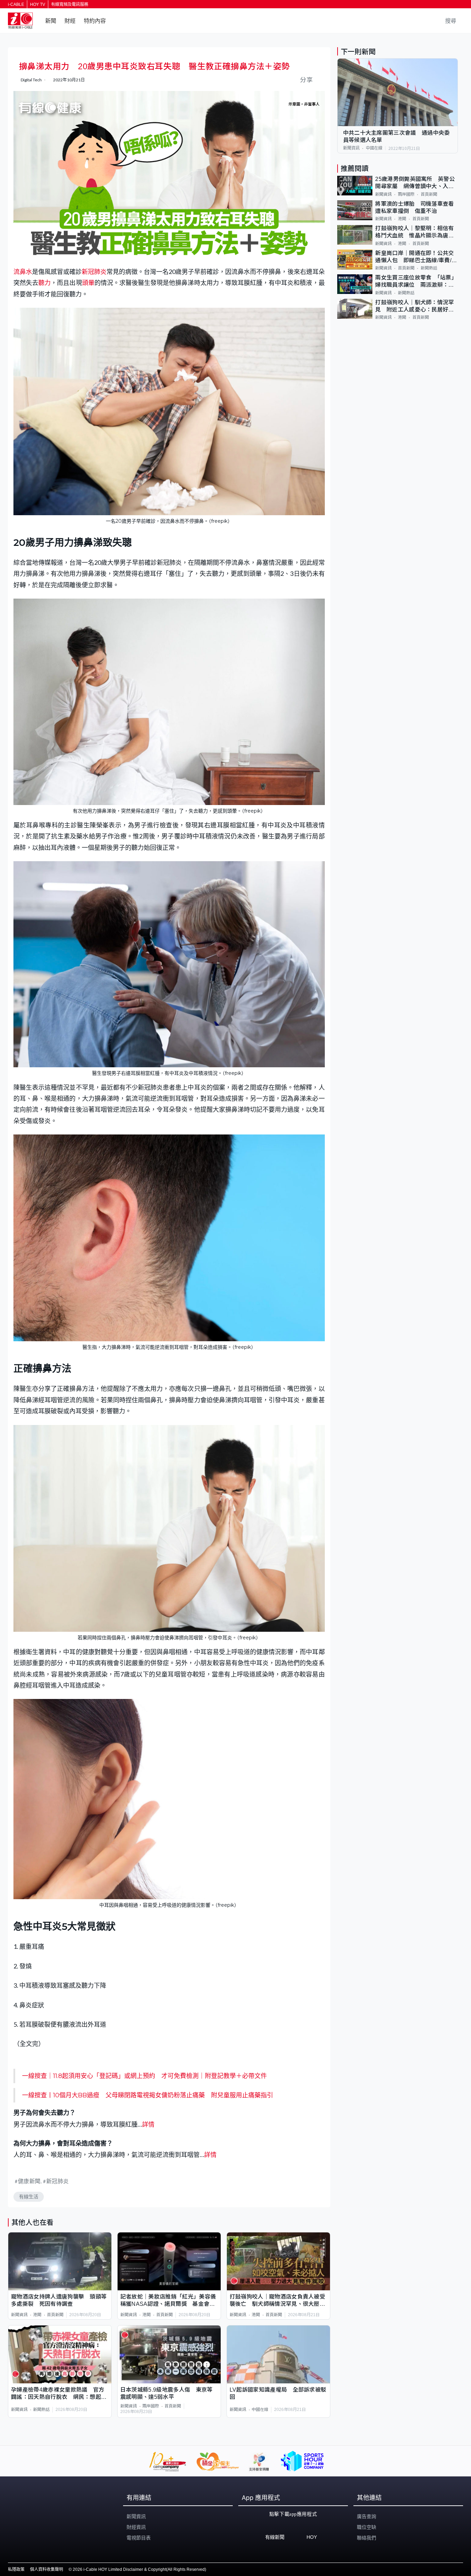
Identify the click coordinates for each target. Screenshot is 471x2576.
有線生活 (29, 2197)
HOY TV (38, 4)
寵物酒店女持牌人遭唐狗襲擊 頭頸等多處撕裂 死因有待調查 (59, 2300)
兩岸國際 (151, 2406)
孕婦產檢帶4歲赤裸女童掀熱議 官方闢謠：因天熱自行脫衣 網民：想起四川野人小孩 (59, 2394)
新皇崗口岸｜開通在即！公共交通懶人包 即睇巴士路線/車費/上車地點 (416, 257)
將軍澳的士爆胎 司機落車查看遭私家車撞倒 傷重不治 (414, 207)
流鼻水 (23, 272)
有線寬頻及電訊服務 (70, 4)
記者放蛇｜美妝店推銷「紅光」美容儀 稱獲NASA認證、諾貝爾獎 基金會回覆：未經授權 (169, 2301)
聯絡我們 (367, 2538)
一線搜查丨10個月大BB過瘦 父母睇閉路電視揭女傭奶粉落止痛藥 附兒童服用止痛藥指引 (148, 2095)
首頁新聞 (55, 2315)
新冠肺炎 (94, 272)
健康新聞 (29, 2181)
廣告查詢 (367, 2516)
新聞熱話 (41, 2410)
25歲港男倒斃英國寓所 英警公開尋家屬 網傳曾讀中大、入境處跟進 (415, 184)
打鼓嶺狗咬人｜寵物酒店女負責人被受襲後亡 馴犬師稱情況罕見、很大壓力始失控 (277, 2301)
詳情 (148, 2124)
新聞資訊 (19, 2315)
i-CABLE (16, 4)
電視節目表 (139, 2538)
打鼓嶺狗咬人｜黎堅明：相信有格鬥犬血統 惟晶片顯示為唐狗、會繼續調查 (414, 233)
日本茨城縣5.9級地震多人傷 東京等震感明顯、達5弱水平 (167, 2393)
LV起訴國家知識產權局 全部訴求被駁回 (278, 2393)
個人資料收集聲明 (47, 2569)
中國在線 (260, 2410)
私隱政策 (16, 2569)
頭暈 (88, 283)
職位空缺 (367, 2527)
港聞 (37, 2315)
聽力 (44, 283)
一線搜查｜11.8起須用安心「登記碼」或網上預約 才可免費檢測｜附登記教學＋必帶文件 (144, 2076)
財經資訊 (136, 2527)
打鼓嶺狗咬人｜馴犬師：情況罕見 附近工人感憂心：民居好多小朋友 (414, 307)
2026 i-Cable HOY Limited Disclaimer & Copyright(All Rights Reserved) (139, 2569)
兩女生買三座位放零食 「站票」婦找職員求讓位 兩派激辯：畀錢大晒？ (416, 282)
